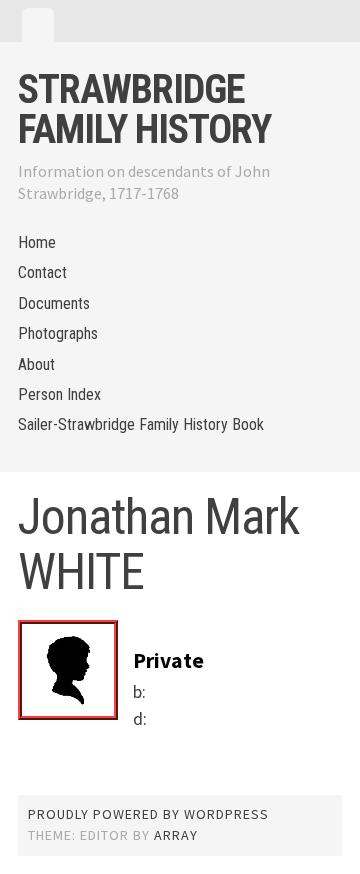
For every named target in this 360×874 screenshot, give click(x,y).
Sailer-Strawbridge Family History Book (141, 424)
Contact (42, 272)
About (36, 364)
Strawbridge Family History (144, 109)
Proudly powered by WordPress (148, 814)
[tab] (38, 25)
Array (176, 835)
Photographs (58, 333)
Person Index (59, 394)
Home (37, 242)
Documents (54, 303)
